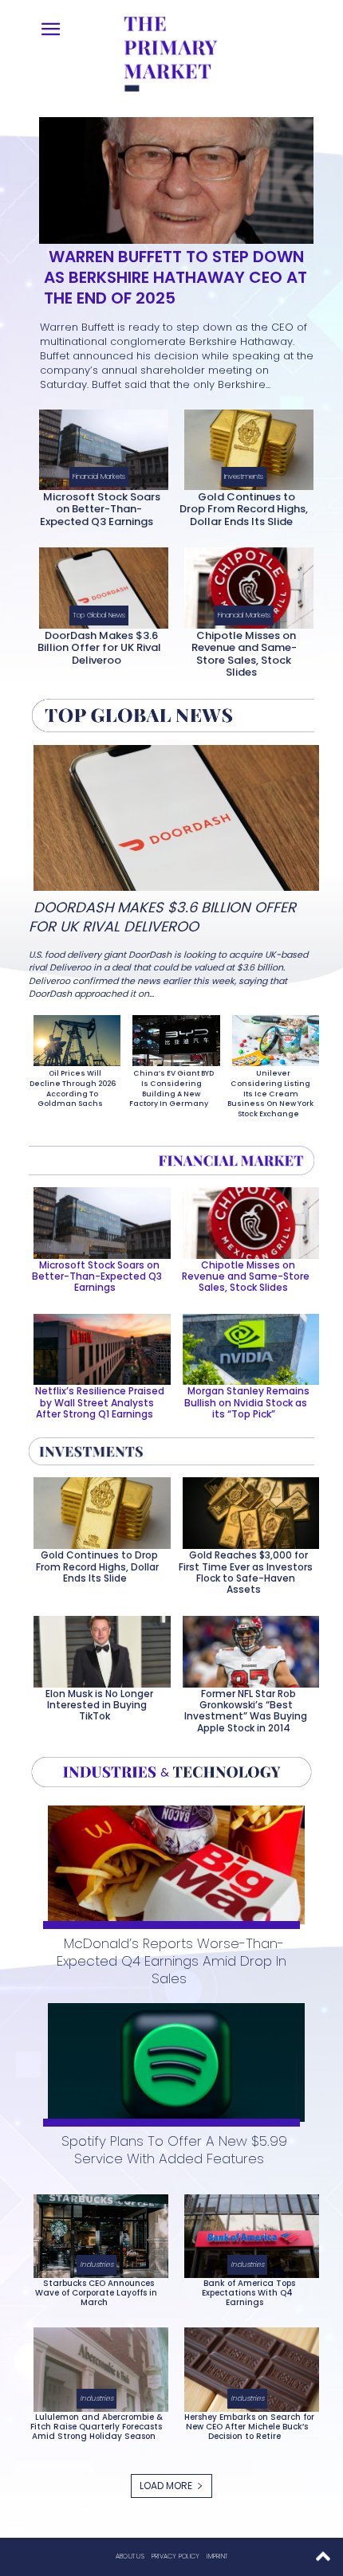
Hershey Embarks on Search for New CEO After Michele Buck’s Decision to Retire (249, 2427)
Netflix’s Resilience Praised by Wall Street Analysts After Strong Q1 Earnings (100, 1402)
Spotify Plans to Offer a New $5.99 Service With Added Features (174, 2150)
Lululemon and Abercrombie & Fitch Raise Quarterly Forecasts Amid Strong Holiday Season (97, 2427)
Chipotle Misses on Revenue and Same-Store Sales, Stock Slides (244, 654)
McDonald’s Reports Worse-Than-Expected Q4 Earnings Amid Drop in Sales (171, 1961)
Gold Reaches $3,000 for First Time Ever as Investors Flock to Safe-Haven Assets (246, 1572)
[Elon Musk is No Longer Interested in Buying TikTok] (97, 1649)
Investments (244, 476)
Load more (166, 2486)
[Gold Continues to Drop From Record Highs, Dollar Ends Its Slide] (244, 447)
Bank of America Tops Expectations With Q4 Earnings (248, 2293)
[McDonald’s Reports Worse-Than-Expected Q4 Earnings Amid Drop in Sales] (171, 1862)
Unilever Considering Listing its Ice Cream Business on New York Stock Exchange (270, 1093)
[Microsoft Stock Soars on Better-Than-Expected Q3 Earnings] (99, 447)
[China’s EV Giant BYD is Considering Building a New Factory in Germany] (171, 1037)
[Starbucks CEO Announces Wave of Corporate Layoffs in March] (96, 2233)
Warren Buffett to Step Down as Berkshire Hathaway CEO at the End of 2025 (175, 277)
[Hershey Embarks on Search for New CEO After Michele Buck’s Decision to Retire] (247, 2366)
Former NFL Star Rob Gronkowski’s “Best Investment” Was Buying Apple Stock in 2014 (246, 1711)
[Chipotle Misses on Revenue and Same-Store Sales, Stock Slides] (244, 584)
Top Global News (99, 615)
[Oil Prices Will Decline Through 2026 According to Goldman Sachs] (72, 1037)
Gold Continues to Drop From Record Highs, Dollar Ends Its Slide (244, 509)
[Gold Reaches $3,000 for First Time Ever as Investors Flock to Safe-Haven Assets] (246, 1510)
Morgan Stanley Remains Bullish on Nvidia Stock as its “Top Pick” (247, 1402)
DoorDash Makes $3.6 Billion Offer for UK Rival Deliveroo (99, 648)
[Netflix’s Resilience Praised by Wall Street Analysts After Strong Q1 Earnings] (97, 1347)
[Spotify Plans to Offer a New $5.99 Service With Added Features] (171, 2059)
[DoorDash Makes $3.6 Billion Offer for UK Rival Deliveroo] (99, 584)
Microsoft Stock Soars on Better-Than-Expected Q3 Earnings (100, 509)
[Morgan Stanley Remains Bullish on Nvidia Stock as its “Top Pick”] (246, 1347)
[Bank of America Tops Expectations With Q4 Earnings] (247, 2233)
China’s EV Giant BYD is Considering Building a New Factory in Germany (171, 1088)
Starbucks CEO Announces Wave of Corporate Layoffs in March (96, 2293)
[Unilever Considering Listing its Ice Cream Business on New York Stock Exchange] (271, 1037)
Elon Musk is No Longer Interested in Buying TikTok (99, 1705)
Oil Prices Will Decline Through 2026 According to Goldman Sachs (73, 1088)
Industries (97, 2264)
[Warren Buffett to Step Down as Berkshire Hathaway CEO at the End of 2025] (171, 177)
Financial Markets (99, 476)
